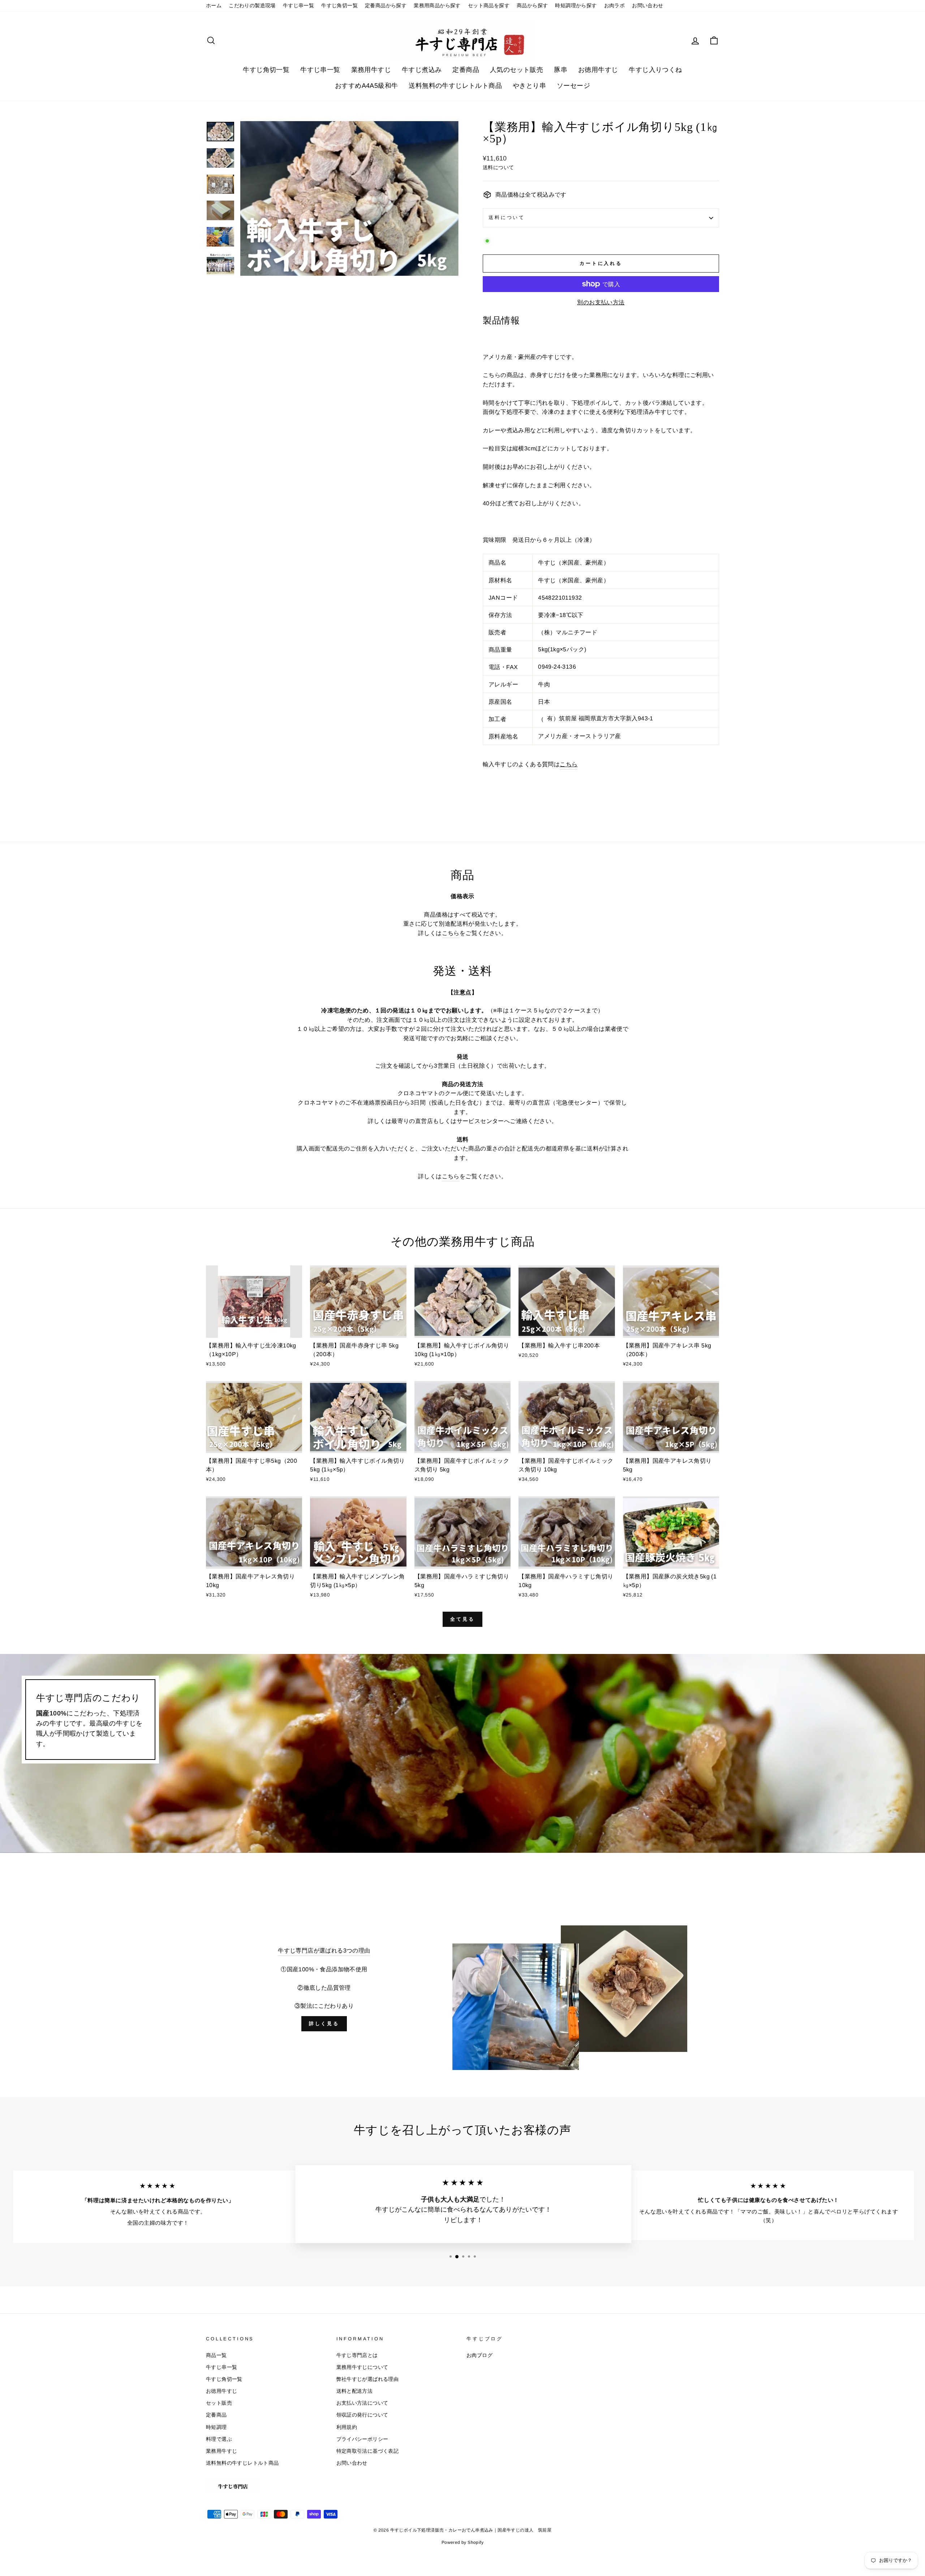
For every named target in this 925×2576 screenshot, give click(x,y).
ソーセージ (573, 86)
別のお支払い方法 (601, 302)
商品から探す (532, 6)
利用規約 (347, 2427)
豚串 (561, 70)
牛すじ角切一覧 (339, 6)
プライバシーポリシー (362, 2439)
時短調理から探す (576, 6)
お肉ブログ (479, 2355)
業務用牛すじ (371, 70)
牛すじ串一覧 (298, 6)
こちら (451, 933)
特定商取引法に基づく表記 (368, 2451)
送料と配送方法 (355, 2391)
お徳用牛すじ (598, 70)
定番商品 (466, 70)
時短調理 (216, 2427)
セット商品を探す (489, 6)
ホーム (214, 6)
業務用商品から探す (437, 6)
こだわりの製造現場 (252, 6)
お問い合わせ (647, 6)
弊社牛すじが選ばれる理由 (368, 2379)
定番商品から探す (386, 6)
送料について (507, 217)
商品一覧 (216, 2355)
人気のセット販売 (517, 70)
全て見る (462, 1619)
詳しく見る (324, 2024)
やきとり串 (529, 86)
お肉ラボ (615, 6)
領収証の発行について (362, 2415)
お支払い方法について (362, 2403)
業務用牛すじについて (362, 2367)
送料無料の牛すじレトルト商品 (455, 86)
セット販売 (219, 2403)
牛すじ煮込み (422, 70)
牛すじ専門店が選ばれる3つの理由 (324, 1951)
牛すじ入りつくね (655, 70)
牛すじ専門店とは (357, 2355)
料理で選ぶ (219, 2439)
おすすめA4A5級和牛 (366, 86)
